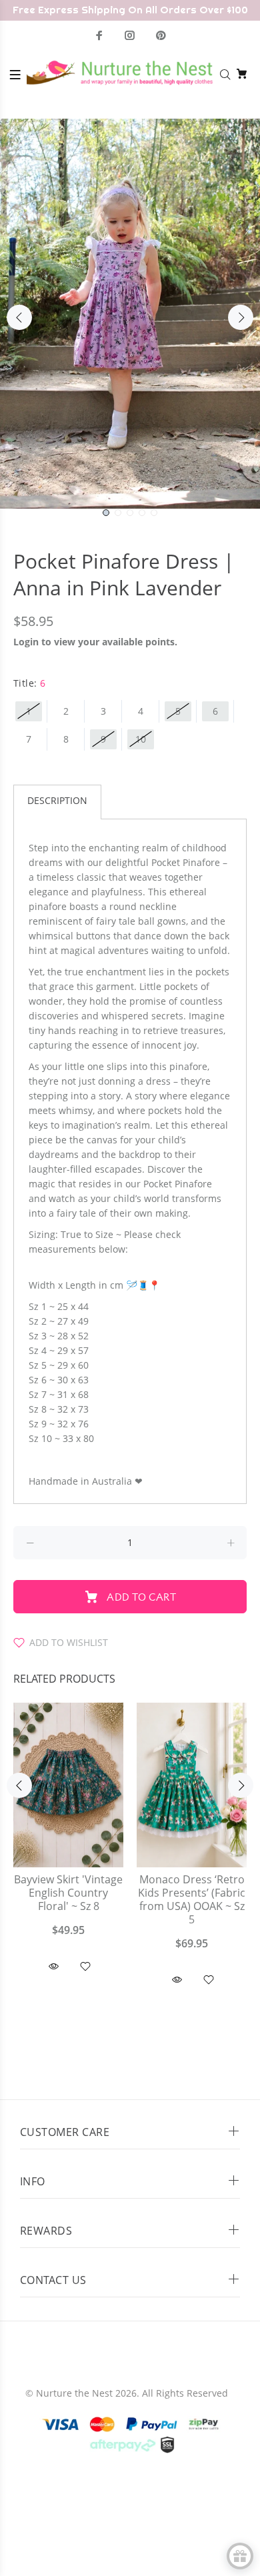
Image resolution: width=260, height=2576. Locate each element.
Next (241, 317)
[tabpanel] (130, 314)
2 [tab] (118, 513)
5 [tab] (154, 513)
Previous (19, 317)
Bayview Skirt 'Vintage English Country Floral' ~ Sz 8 (68, 1893)
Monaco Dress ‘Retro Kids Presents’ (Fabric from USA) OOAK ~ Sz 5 (192, 1900)
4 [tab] (142, 513)
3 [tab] (130, 513)
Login (26, 642)
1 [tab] (106, 513)
